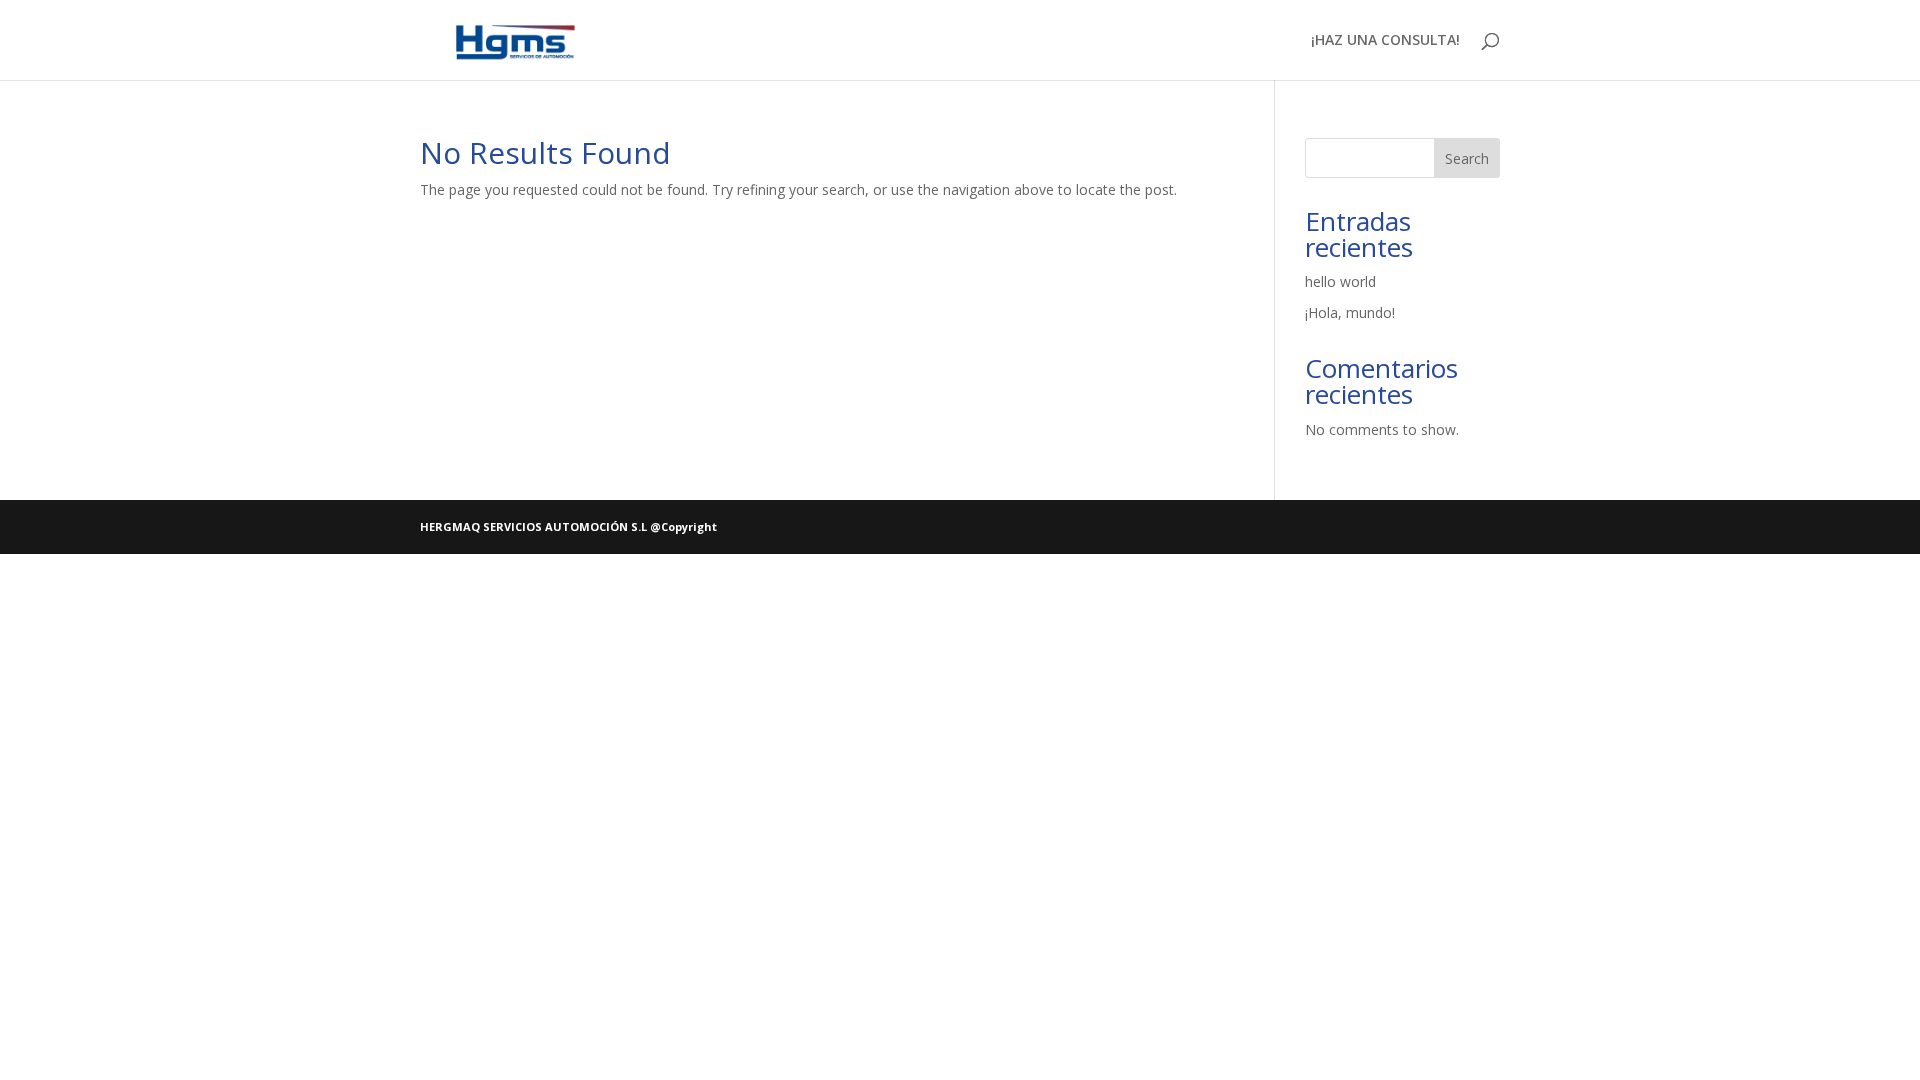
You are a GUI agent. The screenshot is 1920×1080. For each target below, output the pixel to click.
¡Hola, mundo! (1350, 312)
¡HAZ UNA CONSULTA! (1385, 41)
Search (1467, 158)
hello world (1340, 281)
